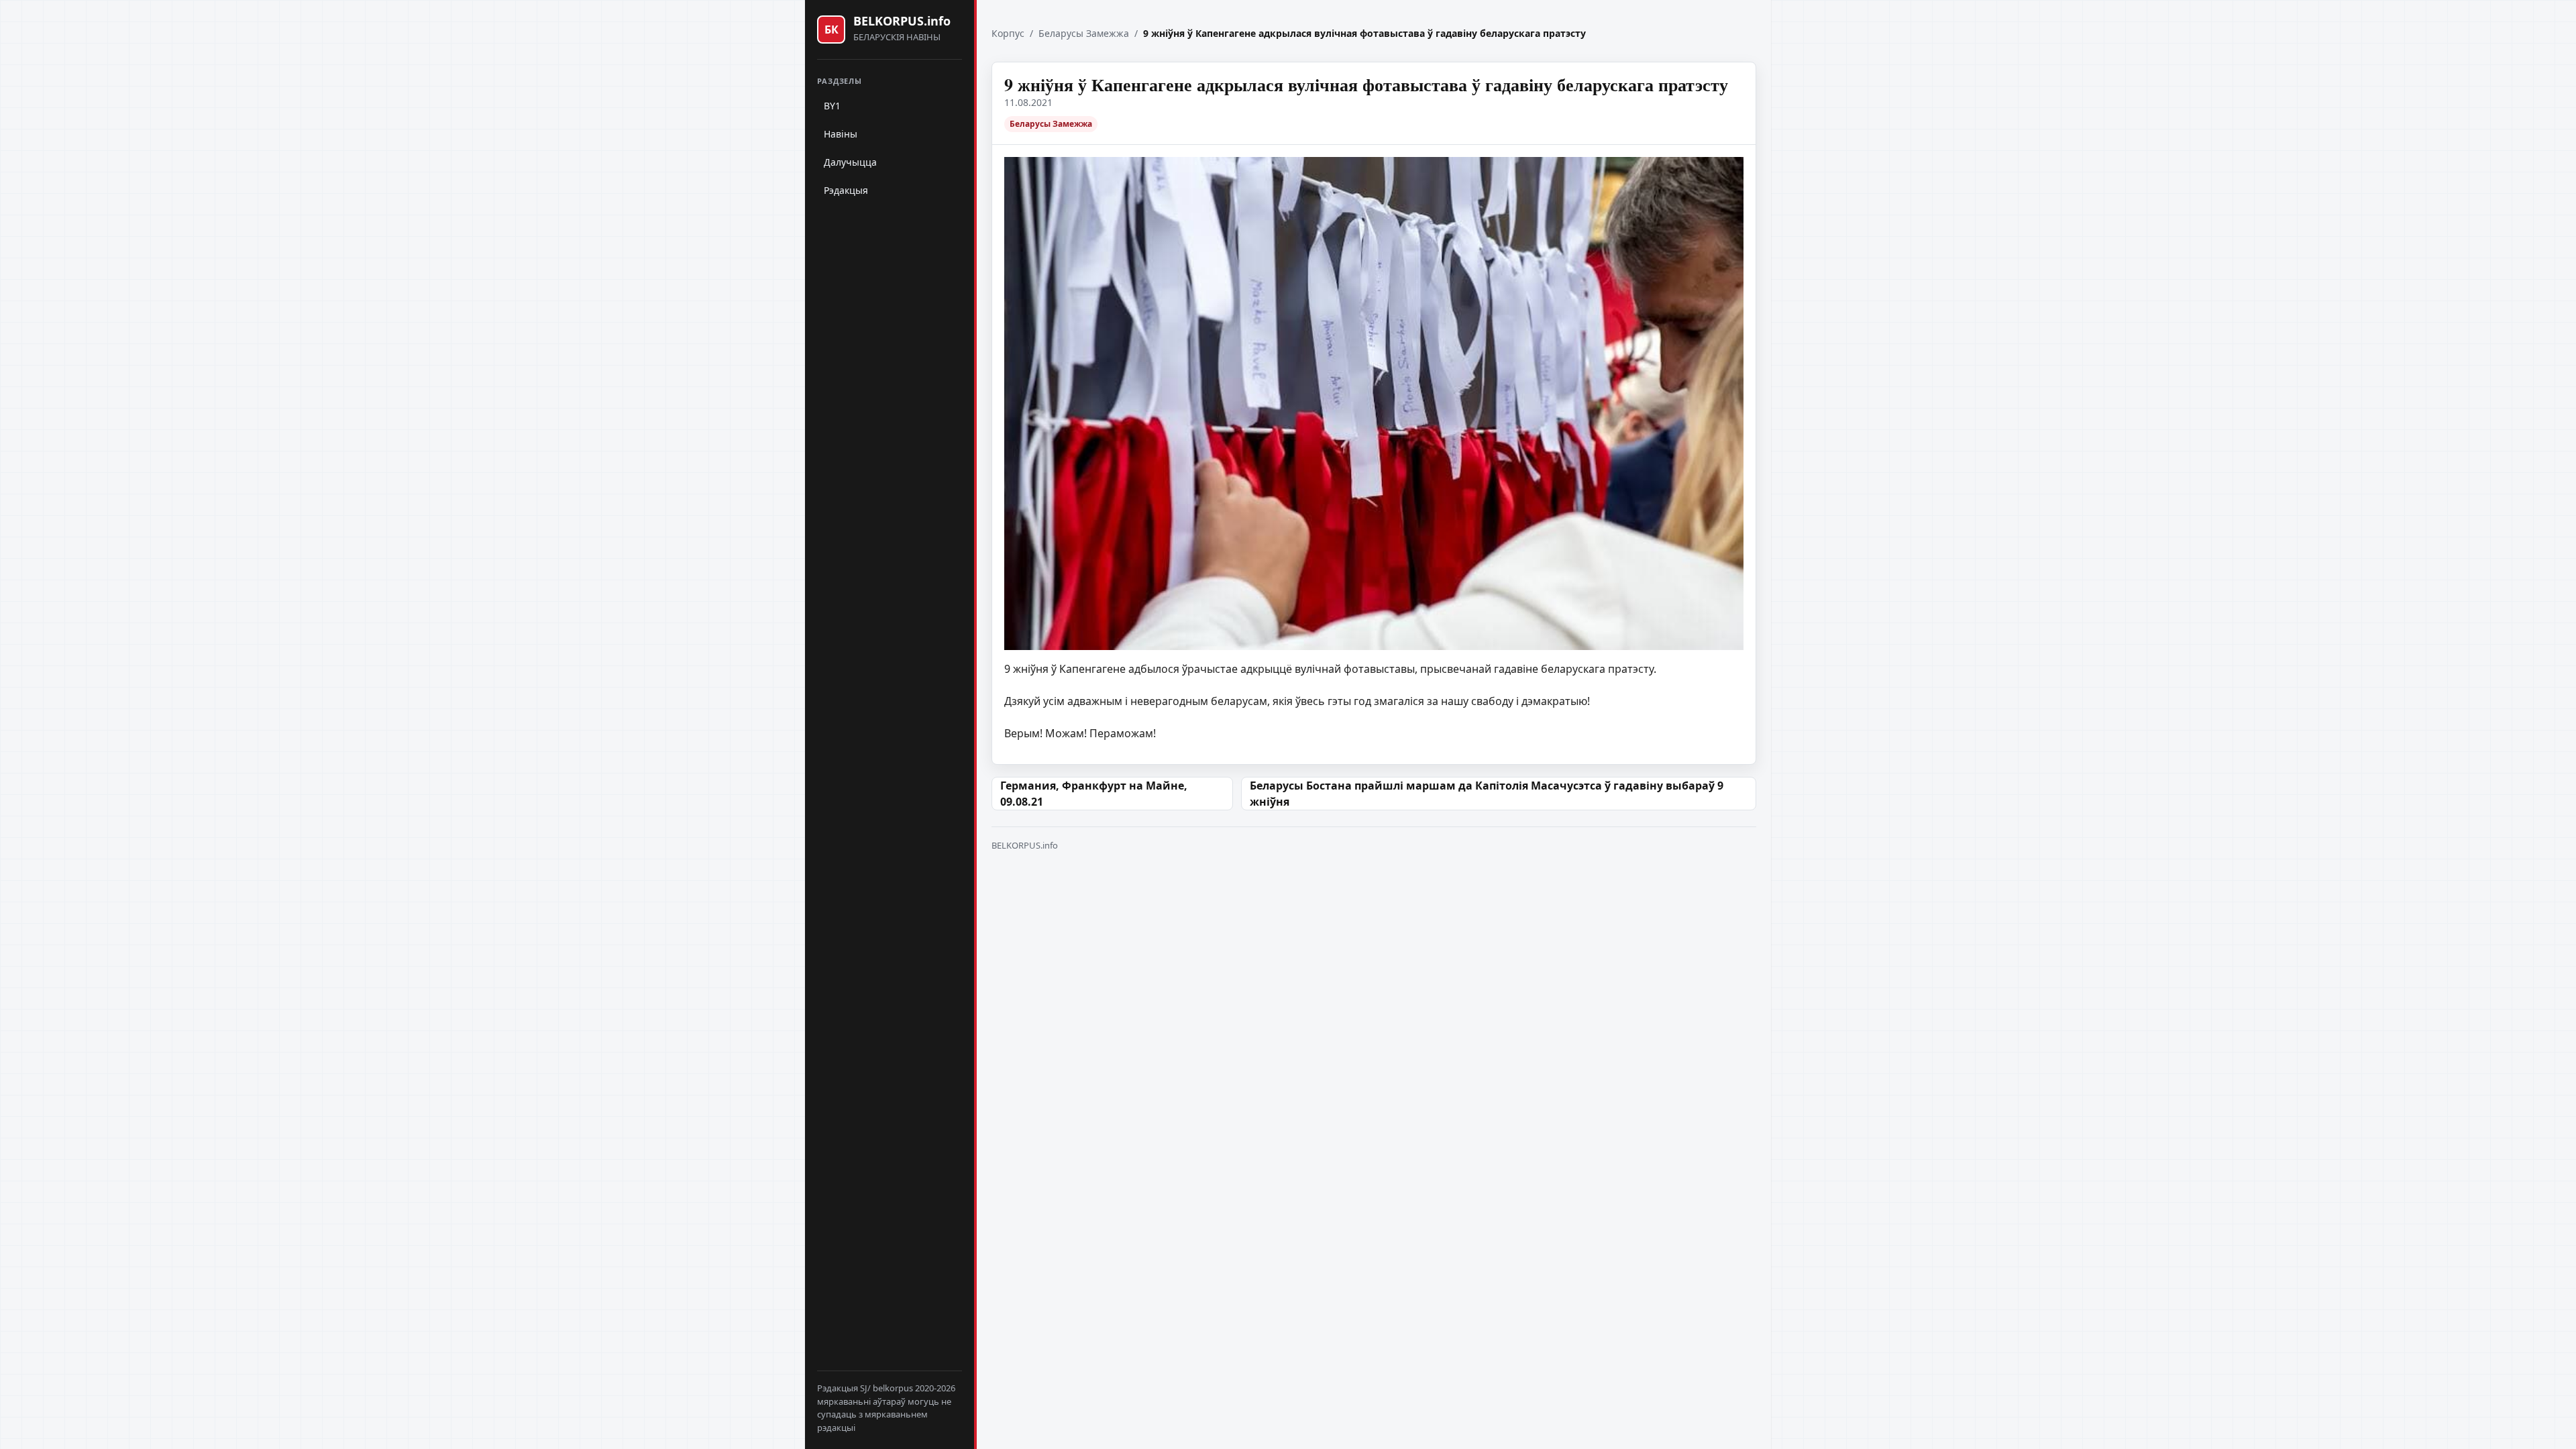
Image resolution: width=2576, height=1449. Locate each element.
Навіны (841, 134)
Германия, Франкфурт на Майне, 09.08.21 (1094, 794)
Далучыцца (850, 162)
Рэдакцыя (846, 190)
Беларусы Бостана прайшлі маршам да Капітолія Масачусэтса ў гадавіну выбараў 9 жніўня (1487, 794)
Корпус (1008, 33)
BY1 (832, 106)
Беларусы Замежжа (1084, 33)
